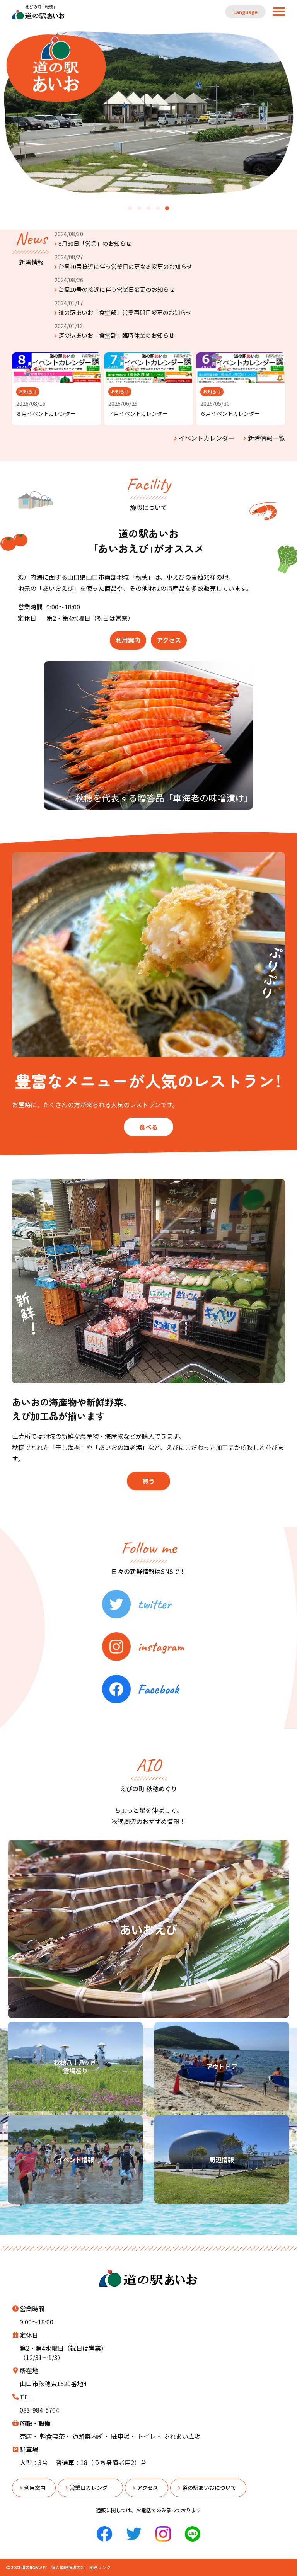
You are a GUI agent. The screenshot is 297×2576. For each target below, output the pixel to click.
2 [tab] (139, 209)
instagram (161, 1646)
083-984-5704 (39, 2410)
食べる (148, 1127)
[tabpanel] (148, 113)
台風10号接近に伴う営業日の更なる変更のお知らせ (125, 266)
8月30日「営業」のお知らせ (95, 243)
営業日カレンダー (91, 2488)
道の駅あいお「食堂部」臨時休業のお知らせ (116, 335)
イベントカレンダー (207, 438)
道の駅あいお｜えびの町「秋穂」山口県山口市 (39, 12)
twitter (154, 1604)
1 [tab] (130, 209)
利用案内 (128, 640)
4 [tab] (158, 209)
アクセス (169, 640)
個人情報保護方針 (68, 2567)
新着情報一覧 (266, 438)
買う (148, 1481)
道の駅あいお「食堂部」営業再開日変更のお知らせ (125, 312)
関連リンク (100, 2567)
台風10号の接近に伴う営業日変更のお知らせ (117, 289)
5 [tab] (167, 209)
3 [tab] (148, 209)
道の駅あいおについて (209, 2488)
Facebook (158, 1689)
